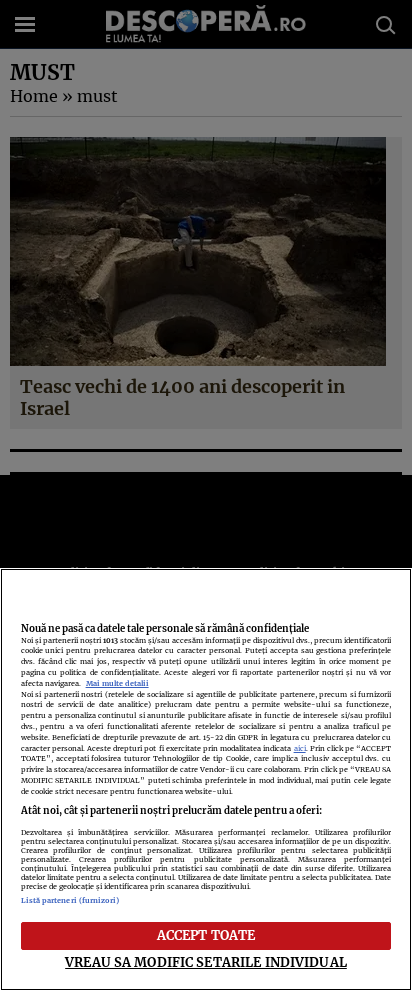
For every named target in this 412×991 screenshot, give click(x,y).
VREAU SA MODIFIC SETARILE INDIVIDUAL (206, 962)
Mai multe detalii (117, 683)
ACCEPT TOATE (206, 935)
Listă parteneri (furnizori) (70, 900)
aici (300, 748)
